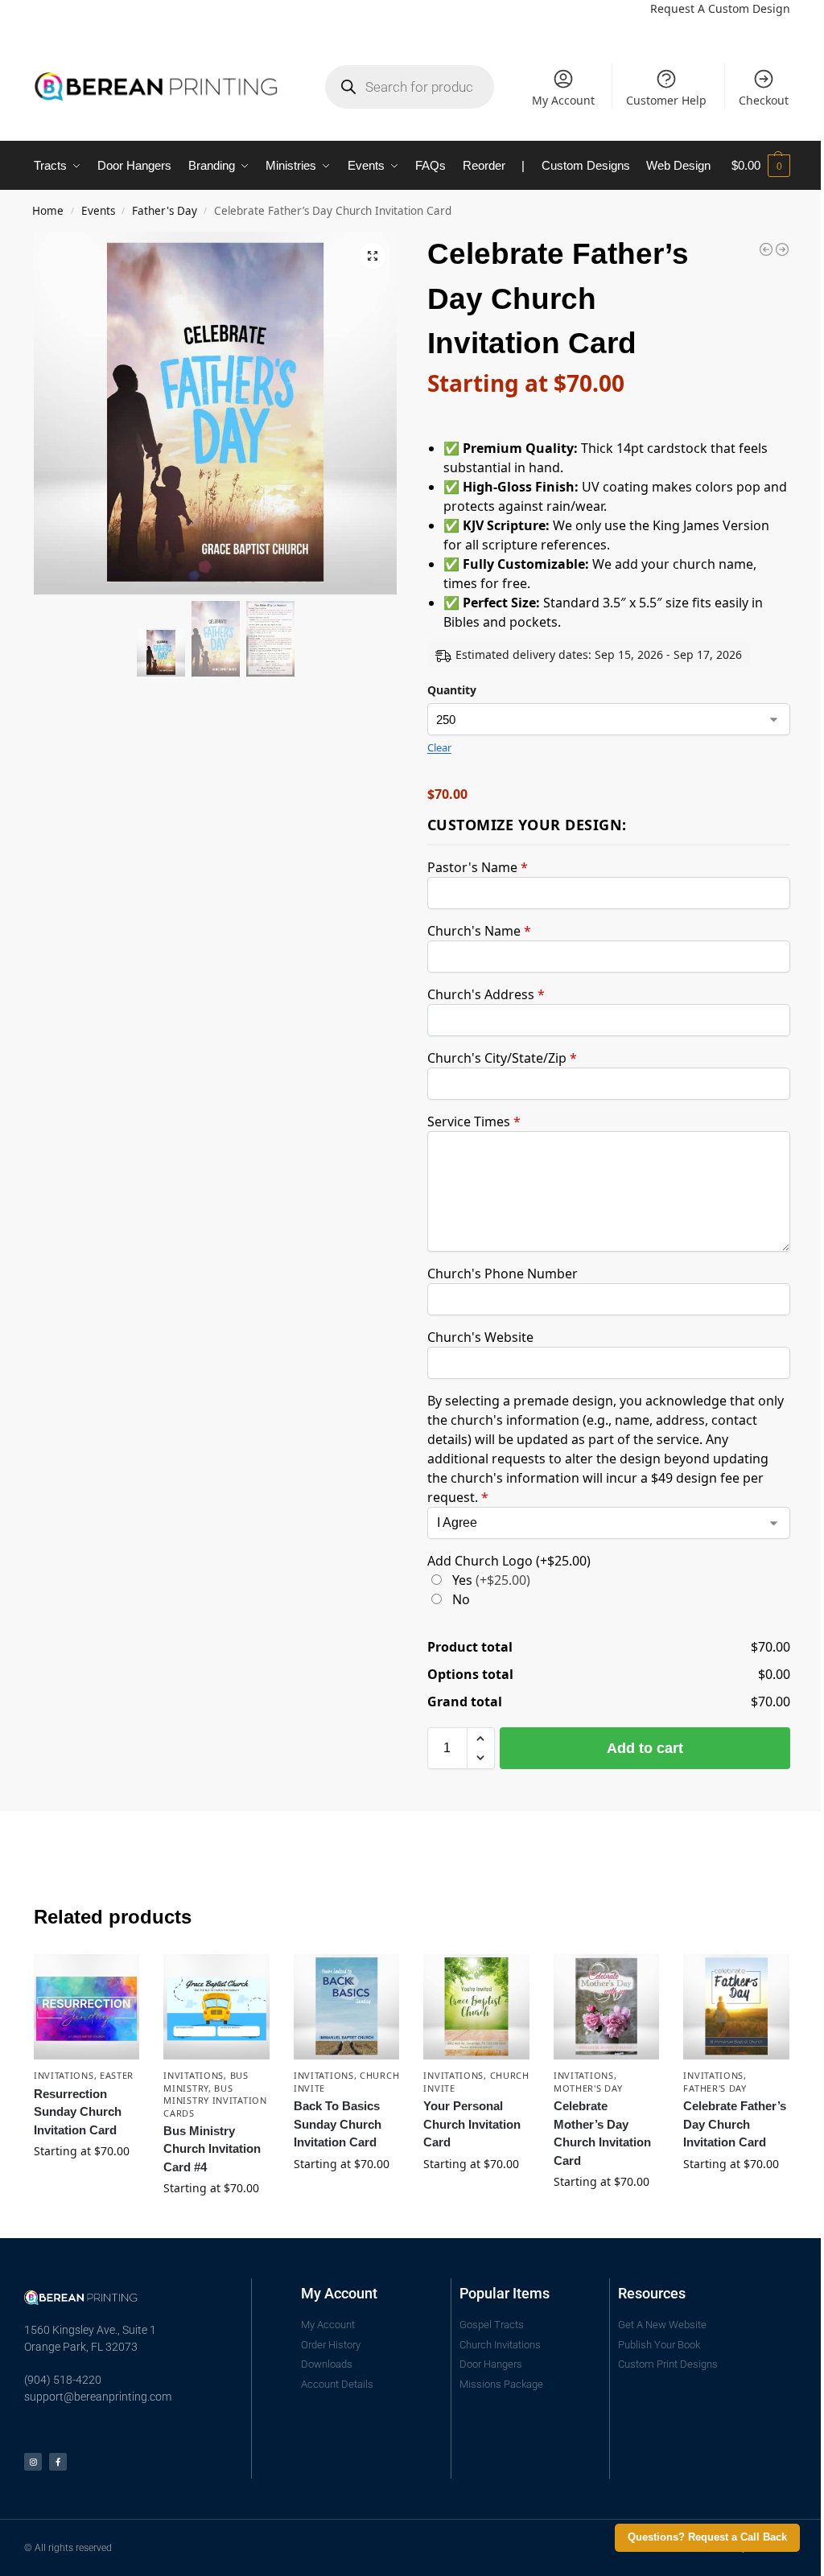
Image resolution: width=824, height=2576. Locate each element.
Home (48, 211)
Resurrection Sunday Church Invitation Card (78, 2112)
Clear (439, 747)
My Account (563, 100)
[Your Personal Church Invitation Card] (476, 2007)
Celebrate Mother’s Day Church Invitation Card (602, 2133)
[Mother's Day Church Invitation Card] (782, 249)
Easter (117, 2075)
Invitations (64, 2075)
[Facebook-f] (58, 2462)
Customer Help (666, 100)
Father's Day (165, 211)
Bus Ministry (206, 2081)
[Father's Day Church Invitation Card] (766, 249)
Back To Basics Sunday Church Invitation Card (338, 2124)
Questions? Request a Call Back (707, 2537)
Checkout (764, 100)
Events (98, 211)
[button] (761, 166)
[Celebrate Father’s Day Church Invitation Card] (736, 2007)
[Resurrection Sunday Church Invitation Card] (87, 2007)
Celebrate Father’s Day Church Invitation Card (735, 2124)
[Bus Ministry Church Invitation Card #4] (216, 2007)
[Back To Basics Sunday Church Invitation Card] (347, 2007)
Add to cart (645, 1748)
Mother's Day (588, 2088)
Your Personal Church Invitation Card (472, 2124)
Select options (87, 2185)
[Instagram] (33, 2462)
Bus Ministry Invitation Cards (215, 2101)
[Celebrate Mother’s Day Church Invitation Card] (607, 2007)
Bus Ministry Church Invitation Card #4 (212, 2149)
